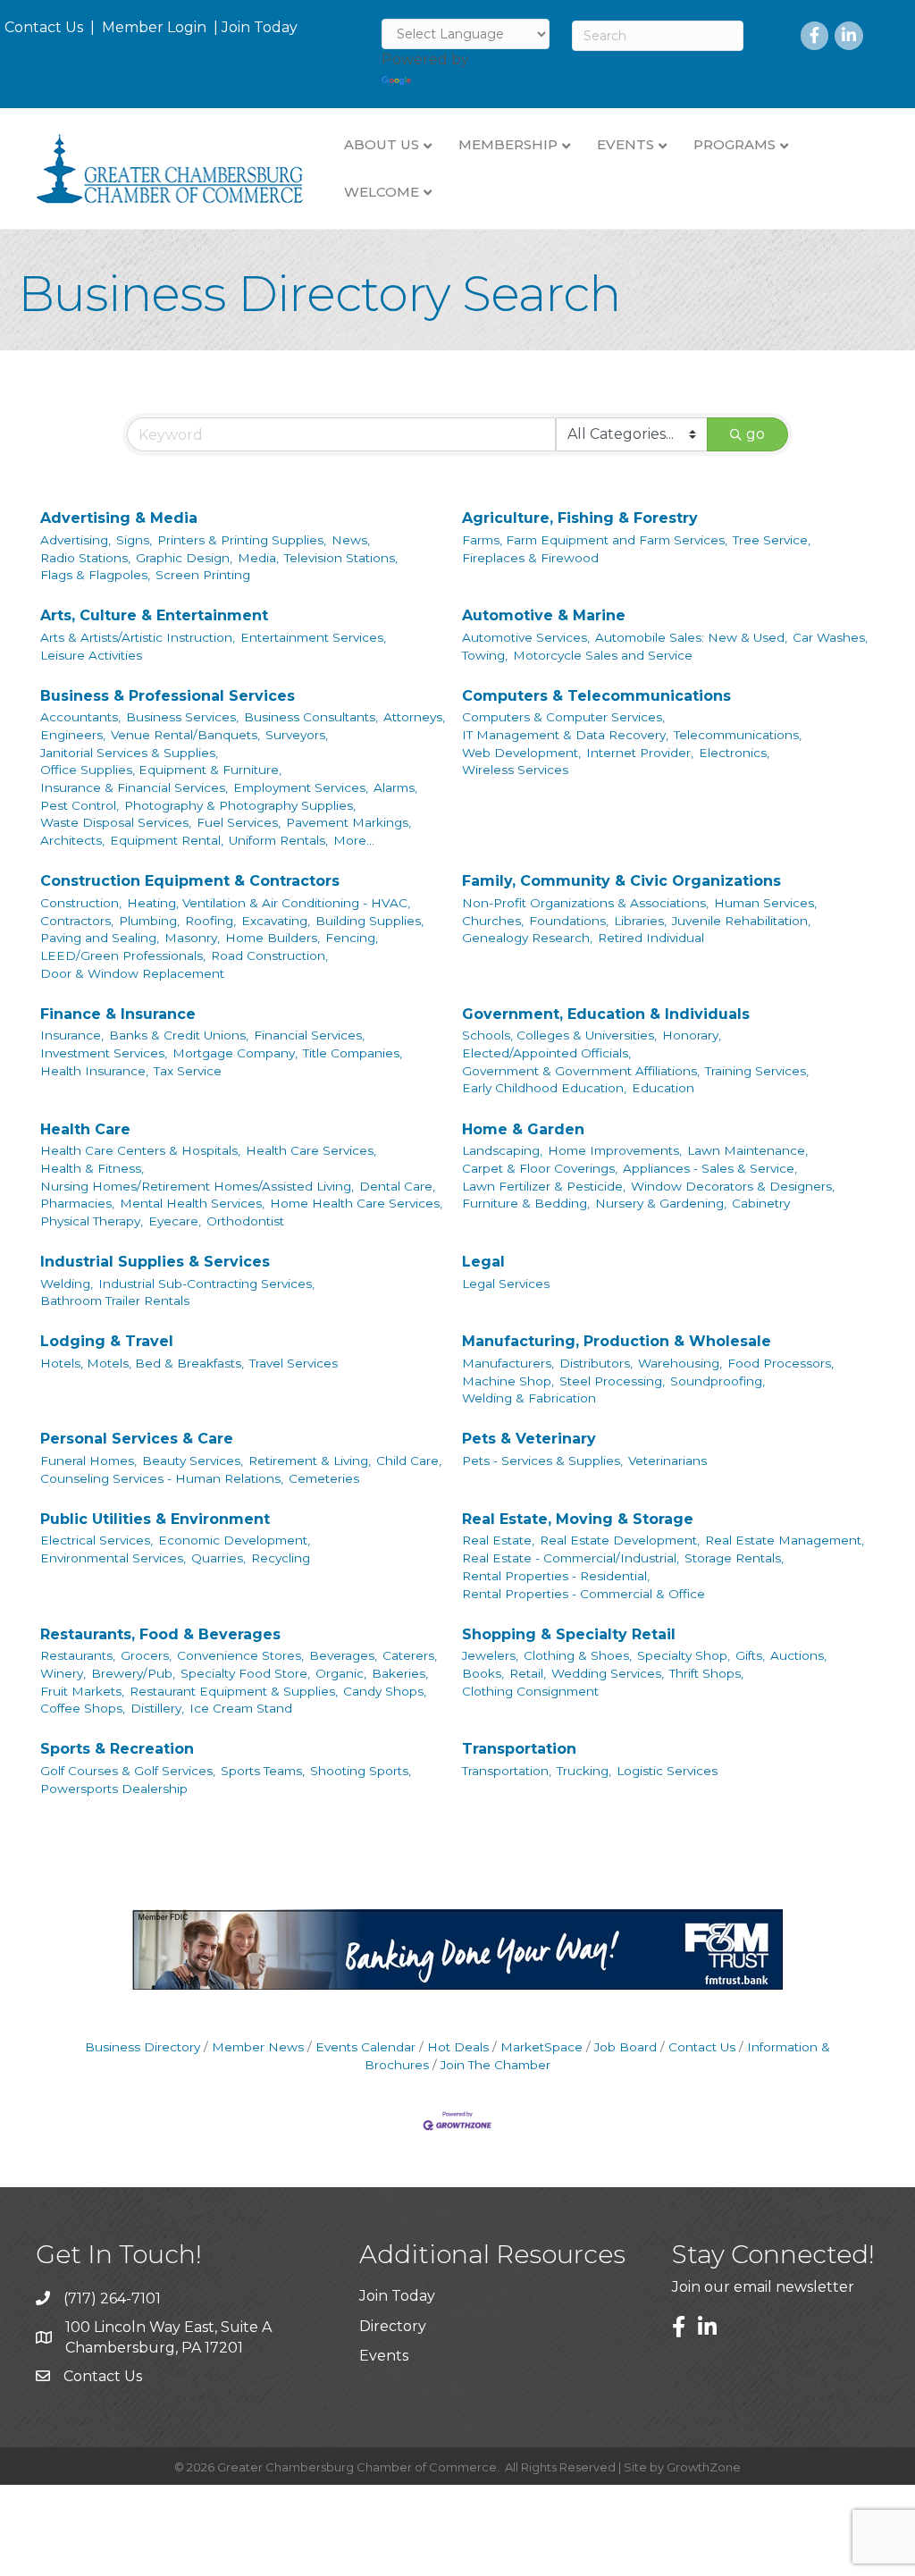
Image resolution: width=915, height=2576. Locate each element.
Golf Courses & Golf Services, (128, 1771)
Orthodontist (245, 1221)
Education (663, 1088)
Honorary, (692, 1035)
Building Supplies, (369, 921)
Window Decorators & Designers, (733, 1186)
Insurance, (72, 1035)
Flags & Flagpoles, (95, 575)
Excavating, (276, 921)
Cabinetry (761, 1203)
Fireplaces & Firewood (530, 558)
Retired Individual (651, 938)
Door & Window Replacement (132, 973)
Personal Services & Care (137, 1439)
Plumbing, (149, 921)
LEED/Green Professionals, (123, 955)
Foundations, (569, 921)
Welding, (67, 1284)
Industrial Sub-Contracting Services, (206, 1284)
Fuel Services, (239, 822)
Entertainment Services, (313, 637)
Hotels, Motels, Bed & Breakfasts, (142, 1363)
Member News (258, 2047)
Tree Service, (772, 540)
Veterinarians (667, 1461)
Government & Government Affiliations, (581, 1071)
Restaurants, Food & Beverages (160, 1634)
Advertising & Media (119, 518)
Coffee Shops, (83, 1708)
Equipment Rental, (167, 840)
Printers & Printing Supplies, (242, 540)
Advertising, (76, 540)
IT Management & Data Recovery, (565, 735)
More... (354, 840)
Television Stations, (341, 558)
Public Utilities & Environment (155, 1519)
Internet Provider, (640, 753)
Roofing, (210, 921)
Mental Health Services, (192, 1203)
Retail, (528, 1673)
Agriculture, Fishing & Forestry (580, 518)
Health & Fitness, (92, 1168)
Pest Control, (80, 805)
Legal (483, 1262)
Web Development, (521, 753)
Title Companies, (353, 1053)
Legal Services (506, 1284)
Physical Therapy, (92, 1221)
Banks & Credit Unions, (179, 1035)
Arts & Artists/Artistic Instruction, (138, 637)
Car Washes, (830, 637)
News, (351, 540)
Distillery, (157, 1708)
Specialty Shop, (684, 1655)
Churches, (493, 921)
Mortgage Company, (235, 1053)
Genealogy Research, (527, 938)
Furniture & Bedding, (526, 1203)
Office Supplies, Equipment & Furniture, (161, 770)
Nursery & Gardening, (661, 1203)
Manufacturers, (508, 1363)
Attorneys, (414, 717)
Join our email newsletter (763, 2287)
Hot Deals (458, 2047)
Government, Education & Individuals (606, 1014)
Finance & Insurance (118, 1014)
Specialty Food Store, (245, 1673)
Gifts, (750, 1655)
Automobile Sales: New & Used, (691, 637)
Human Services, (765, 903)
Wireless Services (515, 770)
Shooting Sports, (361, 1771)
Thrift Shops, (706, 1673)
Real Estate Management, (785, 1540)
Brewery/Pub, (133, 1673)
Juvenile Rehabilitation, (741, 921)
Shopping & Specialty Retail (569, 1634)
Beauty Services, (193, 1461)
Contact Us (44, 27)
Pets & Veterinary (529, 1439)
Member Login (154, 27)
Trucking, (584, 1771)
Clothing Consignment (530, 1691)
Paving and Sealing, (100, 938)
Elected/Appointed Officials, (546, 1053)
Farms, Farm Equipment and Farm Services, (595, 540)
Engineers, (73, 735)
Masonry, (192, 938)
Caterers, (410, 1655)
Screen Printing (203, 575)
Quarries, (218, 1558)
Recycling (281, 1558)
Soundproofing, (718, 1381)
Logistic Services (667, 1771)
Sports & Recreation (117, 1749)
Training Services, (757, 1071)
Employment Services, (301, 787)
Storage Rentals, (734, 1558)
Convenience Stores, (240, 1655)
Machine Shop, (508, 1381)
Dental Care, (397, 1186)
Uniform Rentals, (278, 840)
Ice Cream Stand (241, 1708)
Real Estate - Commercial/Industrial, (571, 1558)
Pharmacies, (77, 1203)
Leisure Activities (91, 655)
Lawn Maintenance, (747, 1150)
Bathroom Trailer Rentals (115, 1301)
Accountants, (80, 717)
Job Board (625, 2047)
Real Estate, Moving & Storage (578, 1519)
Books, (483, 1673)
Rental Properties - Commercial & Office (583, 1594)
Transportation (519, 1749)
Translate (448, 80)
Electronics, (734, 753)
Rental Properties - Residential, (556, 1576)
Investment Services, (104, 1053)
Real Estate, (498, 1540)
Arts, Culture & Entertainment (154, 615)
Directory (393, 2326)
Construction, (81, 903)
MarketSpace (541, 2047)
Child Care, (409, 1461)
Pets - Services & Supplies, (542, 1461)
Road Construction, (269, 955)
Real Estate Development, (620, 1540)
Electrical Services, (97, 1540)
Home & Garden (523, 1129)
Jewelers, (490, 1655)
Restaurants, (78, 1655)
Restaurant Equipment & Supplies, (234, 1691)
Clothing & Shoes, (578, 1655)
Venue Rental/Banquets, (185, 735)
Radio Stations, (85, 558)
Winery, (63, 1673)
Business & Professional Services (168, 696)
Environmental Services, (113, 1558)
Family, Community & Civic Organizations (621, 881)
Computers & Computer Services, (563, 717)
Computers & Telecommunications (596, 696)
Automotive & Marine (544, 615)
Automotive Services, (526, 637)
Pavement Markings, (348, 822)
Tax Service (188, 1071)
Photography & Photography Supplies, (240, 805)
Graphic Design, (184, 558)
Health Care (85, 1129)
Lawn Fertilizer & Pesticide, (544, 1186)
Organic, (341, 1673)
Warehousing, (680, 1363)
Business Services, (182, 717)
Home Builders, (273, 938)
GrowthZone (704, 2467)
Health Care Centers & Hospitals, (140, 1150)
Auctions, (798, 1655)
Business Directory (143, 2047)
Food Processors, (781, 1363)
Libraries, (640, 921)
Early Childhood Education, (544, 1088)
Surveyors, (297, 735)
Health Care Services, (311, 1150)
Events (384, 2356)
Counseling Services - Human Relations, (162, 1478)
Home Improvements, (615, 1150)
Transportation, (507, 1771)
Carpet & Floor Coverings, (540, 1168)
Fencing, (352, 938)
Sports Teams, (263, 1771)
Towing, (485, 655)
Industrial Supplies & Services (155, 1262)
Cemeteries (324, 1478)
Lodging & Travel (107, 1341)
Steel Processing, (612, 1381)
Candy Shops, (385, 1691)
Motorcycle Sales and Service (603, 655)
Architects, (72, 840)
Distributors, (596, 1363)
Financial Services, (309, 1035)
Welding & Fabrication (529, 1398)
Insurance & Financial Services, (134, 787)
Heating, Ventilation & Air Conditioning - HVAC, (269, 903)
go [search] (756, 434)
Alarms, (395, 787)
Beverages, (343, 1655)
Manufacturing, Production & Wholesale (617, 1341)
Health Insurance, (94, 1071)
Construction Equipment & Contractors (190, 881)
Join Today (260, 27)
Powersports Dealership (114, 1789)
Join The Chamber (495, 2065)
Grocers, (146, 1655)
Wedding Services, (608, 1673)
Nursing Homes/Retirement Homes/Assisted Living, (197, 1186)
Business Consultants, (311, 717)
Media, (258, 558)
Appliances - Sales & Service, (710, 1168)
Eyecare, (175, 1221)
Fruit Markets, (82, 1691)
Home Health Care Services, (356, 1203)
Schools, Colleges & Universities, (559, 1035)
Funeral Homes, (88, 1461)
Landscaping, (502, 1150)
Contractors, (77, 921)
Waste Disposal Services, (116, 822)
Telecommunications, (738, 735)
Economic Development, (234, 1540)
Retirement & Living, (310, 1461)
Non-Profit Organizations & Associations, (585, 903)
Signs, (134, 540)
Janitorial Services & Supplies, (129, 753)
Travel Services (294, 1363)
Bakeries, (400, 1673)
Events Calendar (365, 2047)
